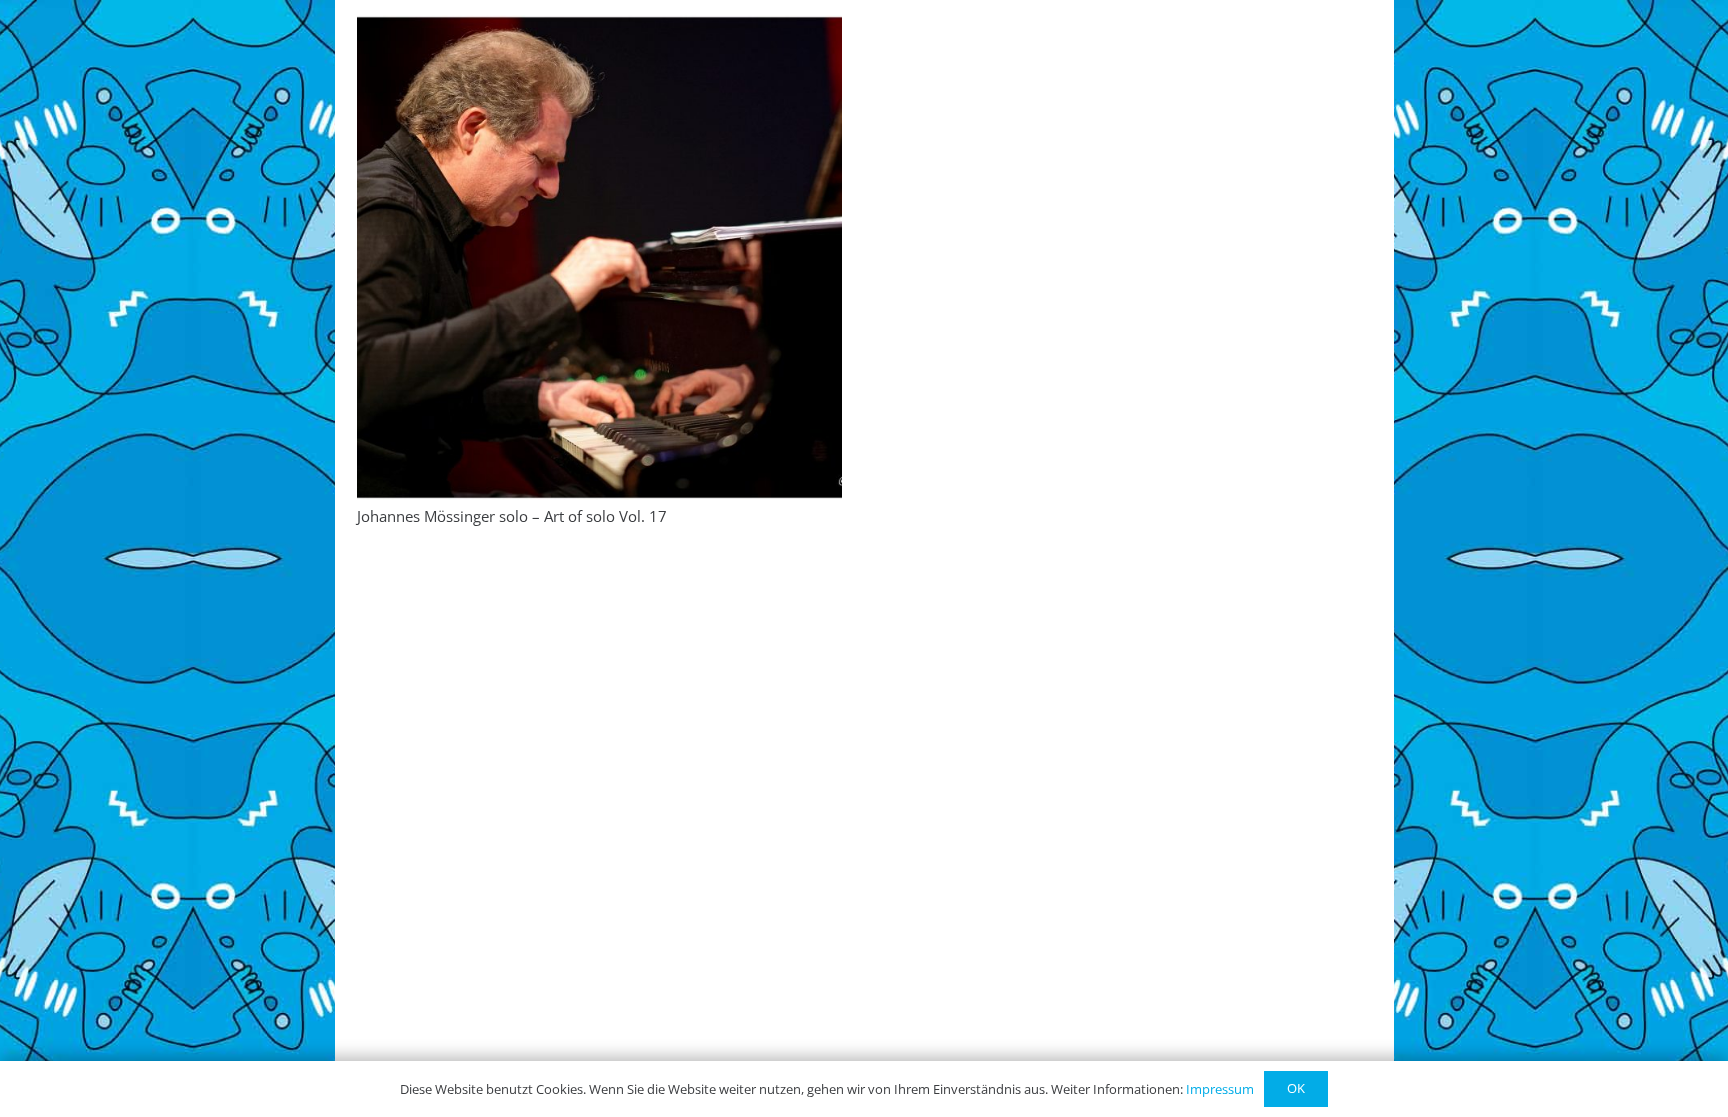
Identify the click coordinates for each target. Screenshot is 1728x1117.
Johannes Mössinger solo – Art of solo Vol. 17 (512, 516)
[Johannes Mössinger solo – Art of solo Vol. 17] (599, 257)
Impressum (1220, 1089)
